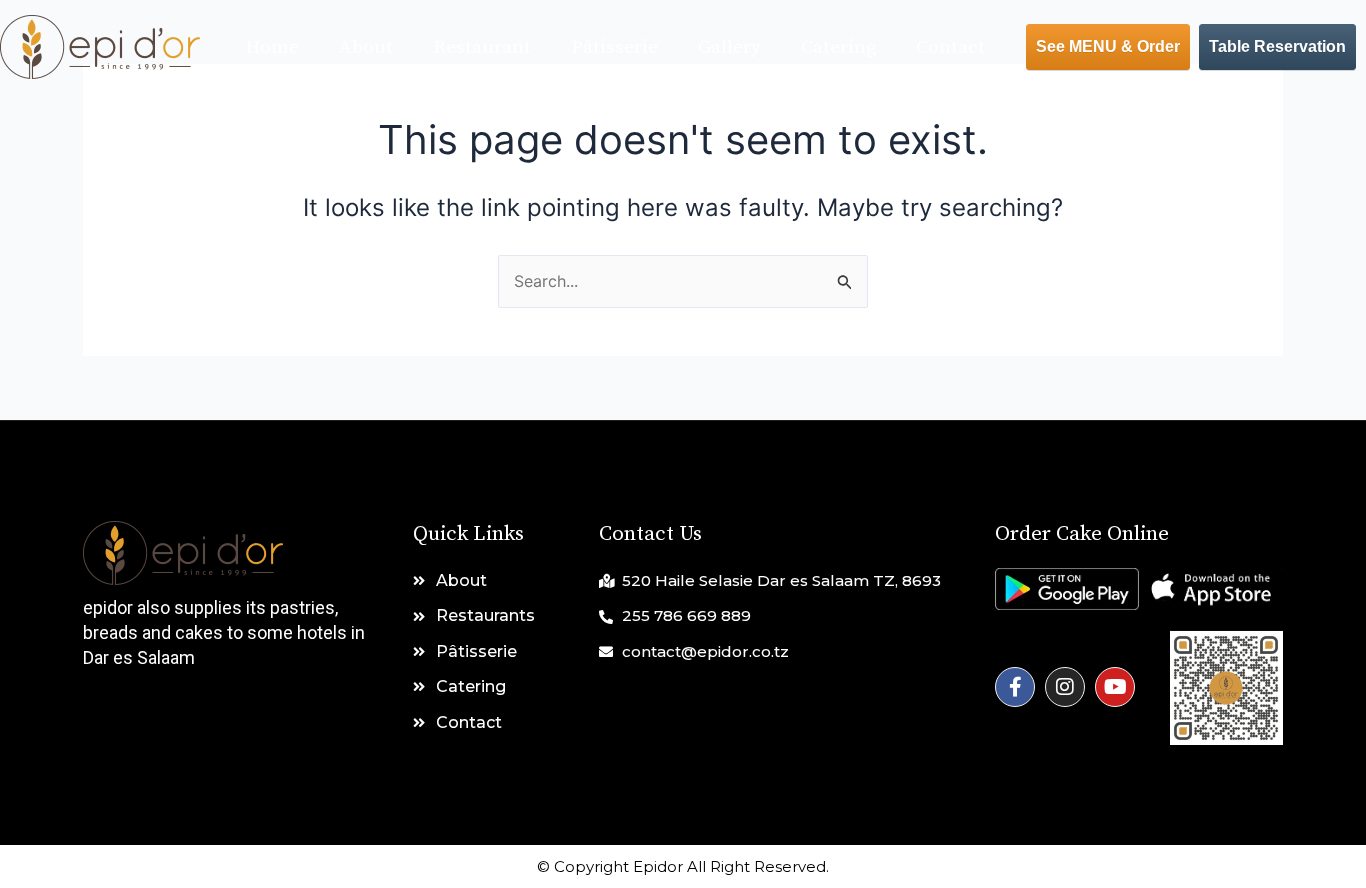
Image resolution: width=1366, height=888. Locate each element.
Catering (838, 47)
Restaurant (482, 47)
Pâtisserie (614, 47)
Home (272, 47)
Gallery (729, 47)
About (366, 47)
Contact (950, 47)
